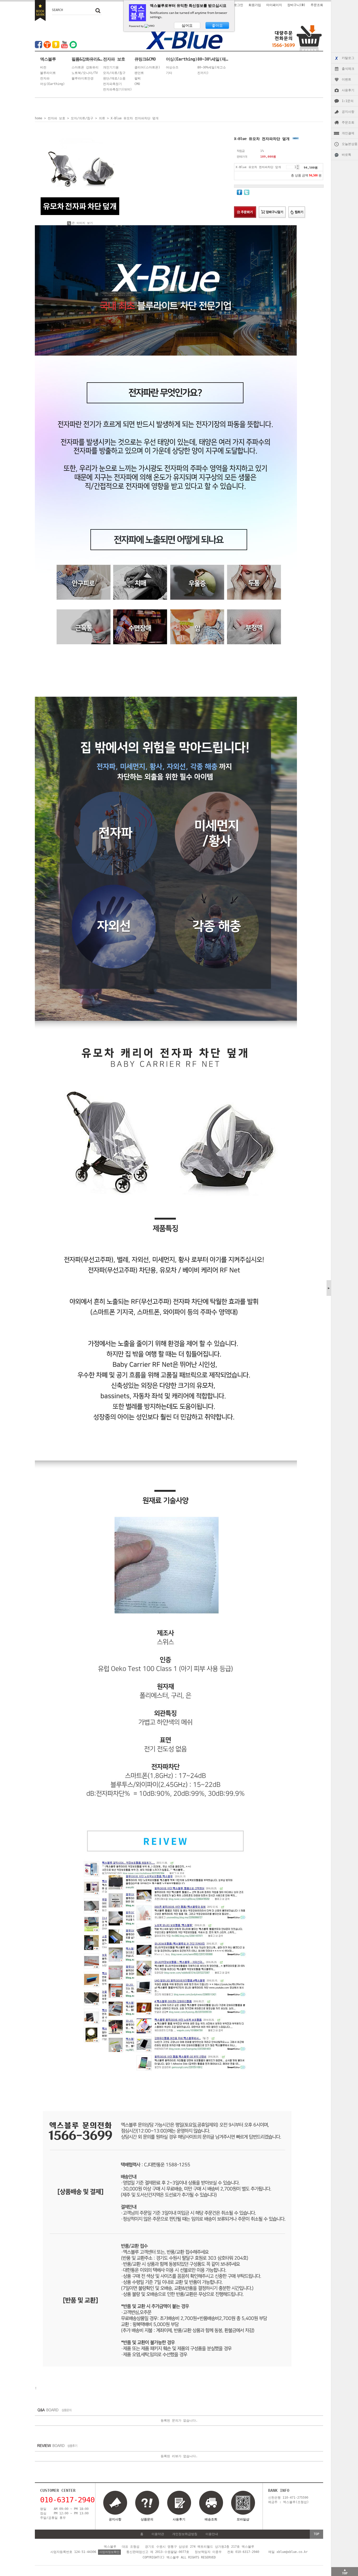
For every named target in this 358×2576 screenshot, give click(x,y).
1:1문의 (348, 101)
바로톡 (346, 155)
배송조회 (211, 2519)
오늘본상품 (350, 144)
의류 (102, 118)
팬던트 (139, 73)
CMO (137, 84)
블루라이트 (48, 73)
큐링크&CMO (145, 59)
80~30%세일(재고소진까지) (213, 59)
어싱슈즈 (172, 67)
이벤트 (346, 79)
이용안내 (212, 2534)
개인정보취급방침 (185, 2534)
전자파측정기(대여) (117, 89)
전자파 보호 (114, 59)
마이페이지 (274, 5)
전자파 (45, 78)
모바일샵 (243, 2519)
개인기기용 (111, 67)
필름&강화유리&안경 (87, 59)
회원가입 (255, 5)
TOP (316, 2534)
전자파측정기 (112, 84)
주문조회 (348, 122)
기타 (169, 73)
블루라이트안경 (83, 78)
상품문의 (147, 2519)
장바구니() (296, 5)
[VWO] (150, 26)
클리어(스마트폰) (147, 67)
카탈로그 (348, 58)
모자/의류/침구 (114, 73)
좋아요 (217, 25)
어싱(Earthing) (52, 84)
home (39, 118)
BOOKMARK (40, 10)
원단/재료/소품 (114, 78)
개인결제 (348, 133)
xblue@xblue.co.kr (292, 2552)
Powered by (137, 26)
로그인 (238, 5)
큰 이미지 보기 (82, 223)
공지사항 (348, 112)
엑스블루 (48, 59)
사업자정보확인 (109, 2552)
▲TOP (345, 2572)
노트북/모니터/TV (85, 73)
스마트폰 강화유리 (85, 67)
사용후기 (348, 90)
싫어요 (187, 25)
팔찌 (138, 78)
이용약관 (158, 2534)
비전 (43, 67)
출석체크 (348, 69)
